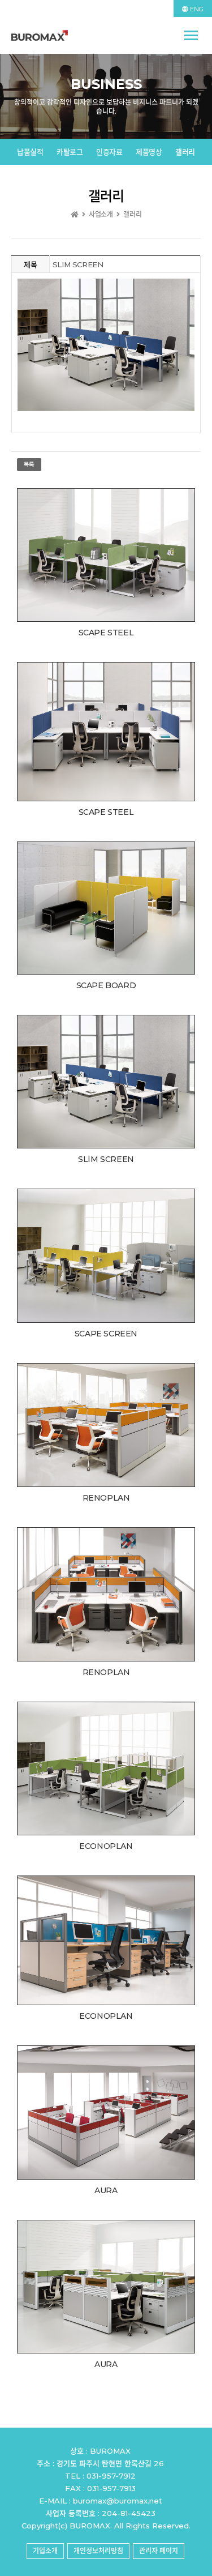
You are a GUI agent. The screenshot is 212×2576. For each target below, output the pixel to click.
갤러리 (185, 152)
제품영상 (149, 152)
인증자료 (109, 152)
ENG (196, 9)
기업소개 (45, 2551)
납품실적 (30, 152)
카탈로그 (70, 152)
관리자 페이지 (159, 2551)
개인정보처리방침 (98, 2551)
